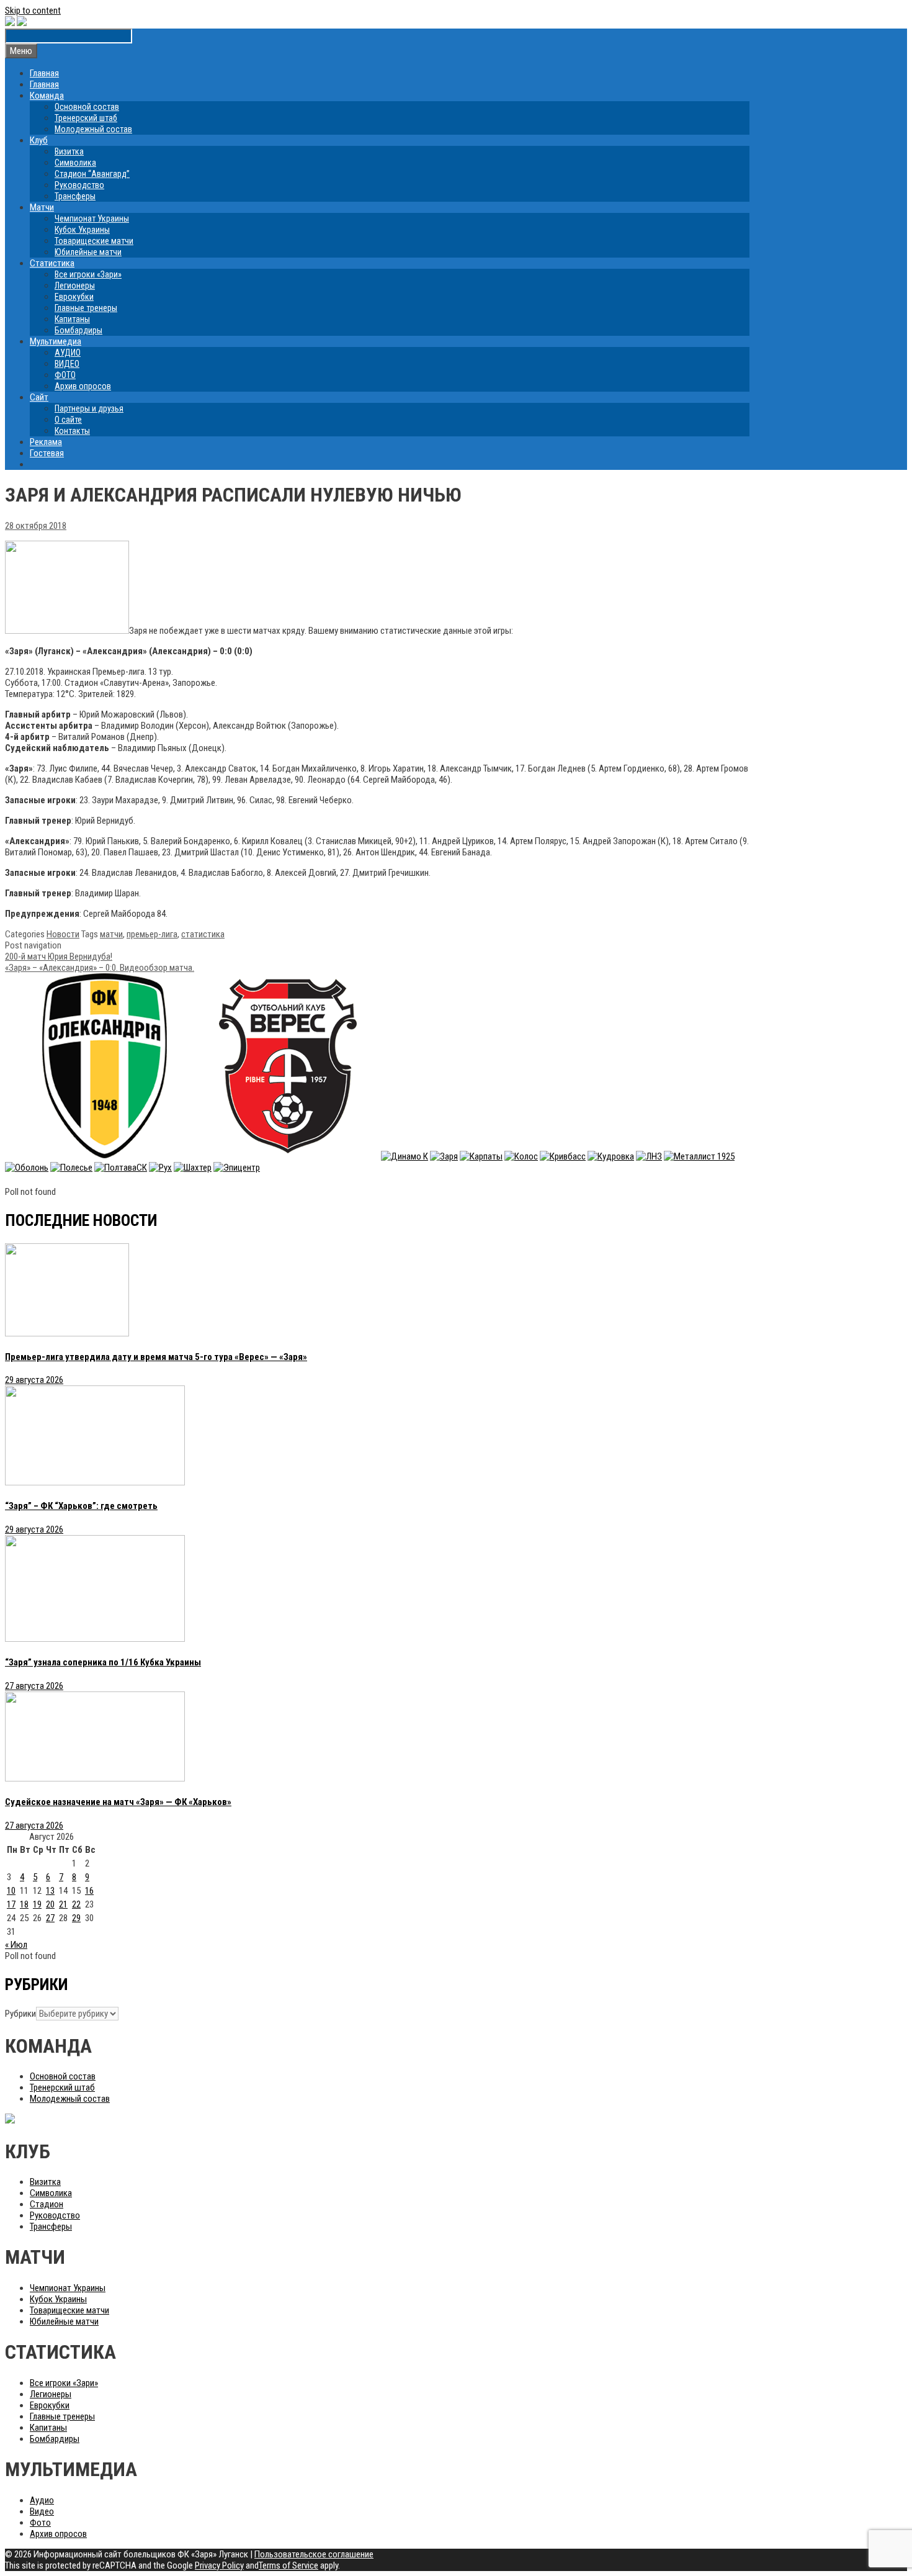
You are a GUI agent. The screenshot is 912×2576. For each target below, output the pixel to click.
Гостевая (47, 453)
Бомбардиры (78, 330)
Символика (75, 163)
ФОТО (65, 375)
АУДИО (68, 353)
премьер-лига (152, 934)
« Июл (16, 1945)
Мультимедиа (56, 341)
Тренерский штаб (86, 118)
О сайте (68, 420)
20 (50, 1904)
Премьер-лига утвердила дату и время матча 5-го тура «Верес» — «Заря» (156, 1357)
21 (63, 1904)
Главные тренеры (86, 308)
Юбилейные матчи (88, 252)
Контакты (72, 431)
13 (50, 1891)
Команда (47, 96)
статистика (203, 934)
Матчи (42, 207)
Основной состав (87, 107)
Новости (63, 934)
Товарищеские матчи (94, 241)
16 (89, 1891)
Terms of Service (288, 2565)
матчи (111, 934)
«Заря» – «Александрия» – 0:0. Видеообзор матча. (100, 968)
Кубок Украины (82, 230)
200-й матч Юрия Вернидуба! (59, 957)
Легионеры (75, 286)
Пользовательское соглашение (314, 2554)
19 (37, 1904)
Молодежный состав (93, 129)
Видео (42, 2511)
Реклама (46, 442)
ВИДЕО (67, 364)
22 (76, 1904)
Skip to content (33, 11)
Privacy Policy (219, 2565)
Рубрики (20, 2014)
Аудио (42, 2500)
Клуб (39, 140)
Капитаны (72, 319)
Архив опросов (83, 386)
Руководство (79, 185)
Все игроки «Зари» (88, 274)
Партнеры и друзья (89, 408)
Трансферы (75, 196)
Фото (40, 2523)
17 (11, 1904)
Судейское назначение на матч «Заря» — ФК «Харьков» (118, 1802)
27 (50, 1918)
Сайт (39, 397)
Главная (44, 73)
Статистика (52, 263)
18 (24, 1904)
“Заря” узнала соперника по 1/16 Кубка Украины (103, 1662)
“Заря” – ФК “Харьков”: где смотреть (81, 1506)
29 (76, 1918)
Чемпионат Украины (92, 218)
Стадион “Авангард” (92, 174)
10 (11, 1891)
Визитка (69, 151)
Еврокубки (74, 297)
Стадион (47, 2204)
